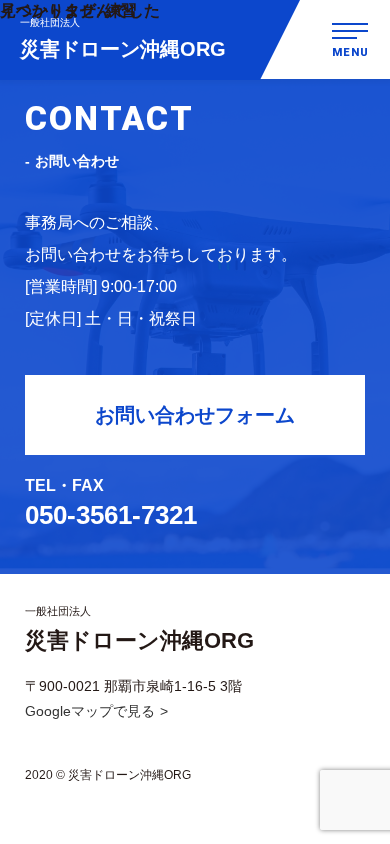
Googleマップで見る (90, 711)
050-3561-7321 (111, 515)
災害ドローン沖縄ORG (123, 38)
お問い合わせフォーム (195, 415)
